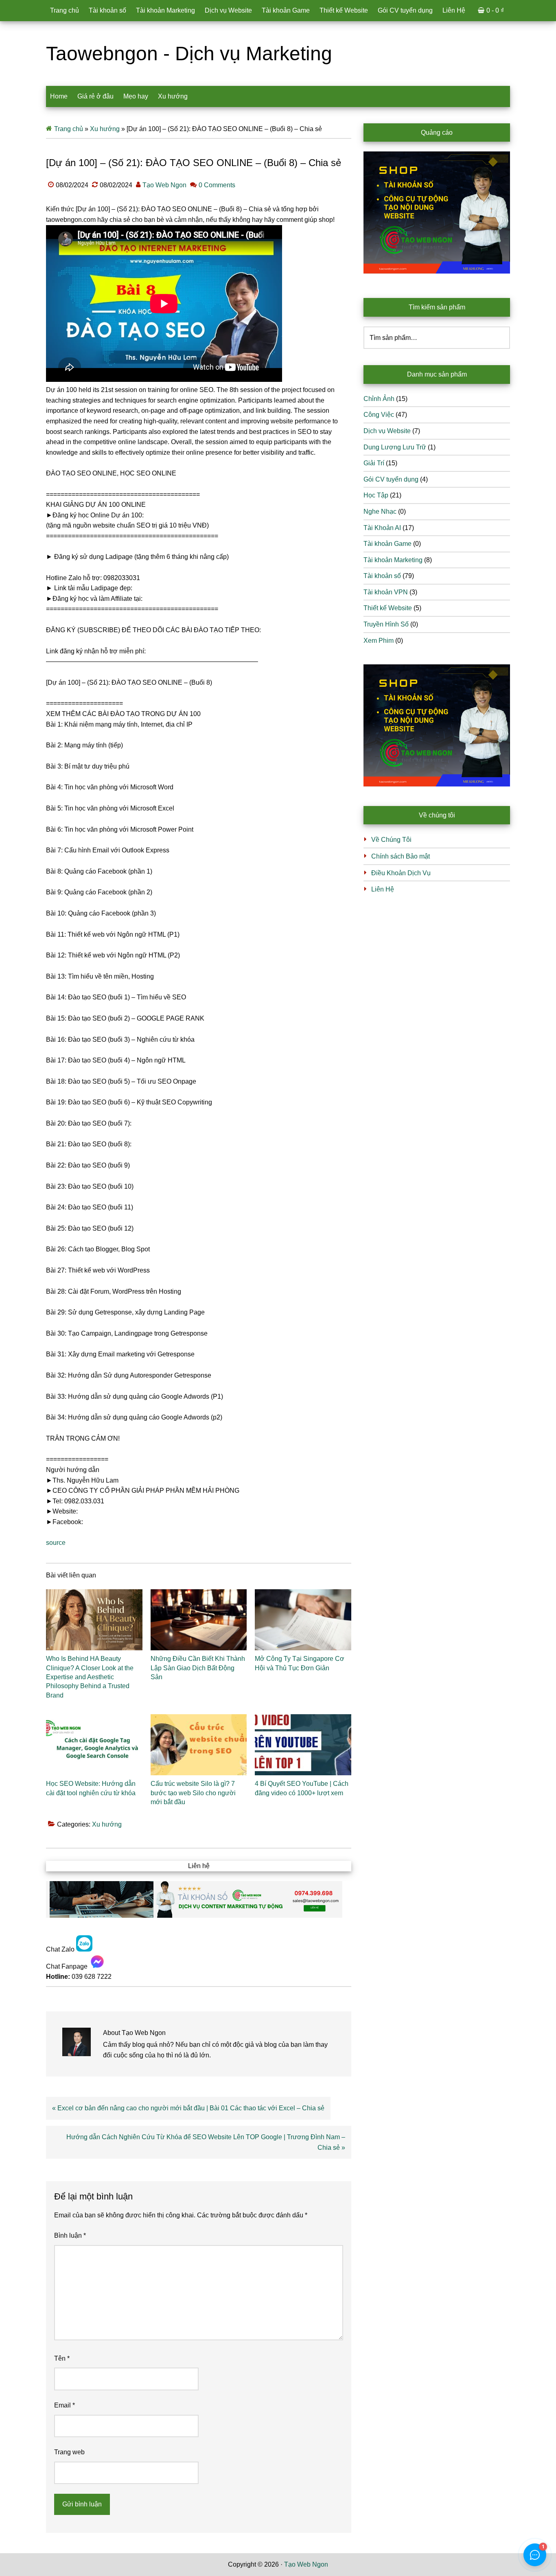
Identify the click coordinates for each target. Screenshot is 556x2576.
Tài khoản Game (387, 544)
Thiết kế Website (388, 608)
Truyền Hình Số (386, 624)
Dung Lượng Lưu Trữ (395, 447)
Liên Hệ (383, 889)
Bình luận (70, 2235)
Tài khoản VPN (386, 592)
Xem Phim (379, 641)
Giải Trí (374, 463)
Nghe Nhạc (380, 511)
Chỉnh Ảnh (379, 399)
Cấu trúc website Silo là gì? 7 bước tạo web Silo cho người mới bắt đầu (193, 1793)
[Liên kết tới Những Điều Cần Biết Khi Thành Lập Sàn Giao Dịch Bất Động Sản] (199, 1620)
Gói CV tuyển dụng (391, 479)
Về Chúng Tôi (391, 840)
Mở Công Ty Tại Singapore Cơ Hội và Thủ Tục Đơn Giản (300, 1663)
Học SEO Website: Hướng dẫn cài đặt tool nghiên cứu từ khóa (91, 1788)
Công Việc (379, 415)
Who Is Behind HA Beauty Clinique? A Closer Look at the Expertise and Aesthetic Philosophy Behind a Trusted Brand (90, 1677)
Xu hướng (105, 129)
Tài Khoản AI (382, 528)
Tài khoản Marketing (393, 560)
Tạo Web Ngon (306, 2564)
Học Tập (376, 495)
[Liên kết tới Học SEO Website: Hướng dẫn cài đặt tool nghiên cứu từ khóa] (94, 1745)
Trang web (69, 2452)
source (56, 1543)
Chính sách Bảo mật (401, 856)
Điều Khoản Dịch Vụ (401, 873)
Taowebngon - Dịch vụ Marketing (189, 54)
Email (65, 2405)
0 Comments (217, 185)
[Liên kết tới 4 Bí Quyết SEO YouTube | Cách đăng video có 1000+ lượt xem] (303, 1745)
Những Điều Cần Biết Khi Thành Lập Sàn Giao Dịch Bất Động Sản (198, 1668)
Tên (62, 2358)
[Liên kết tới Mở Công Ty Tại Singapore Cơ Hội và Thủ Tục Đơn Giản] (303, 1620)
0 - (495, 10)
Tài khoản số (382, 576)
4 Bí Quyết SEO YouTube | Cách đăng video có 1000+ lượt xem (302, 1788)
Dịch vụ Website (387, 431)
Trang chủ (69, 129)
